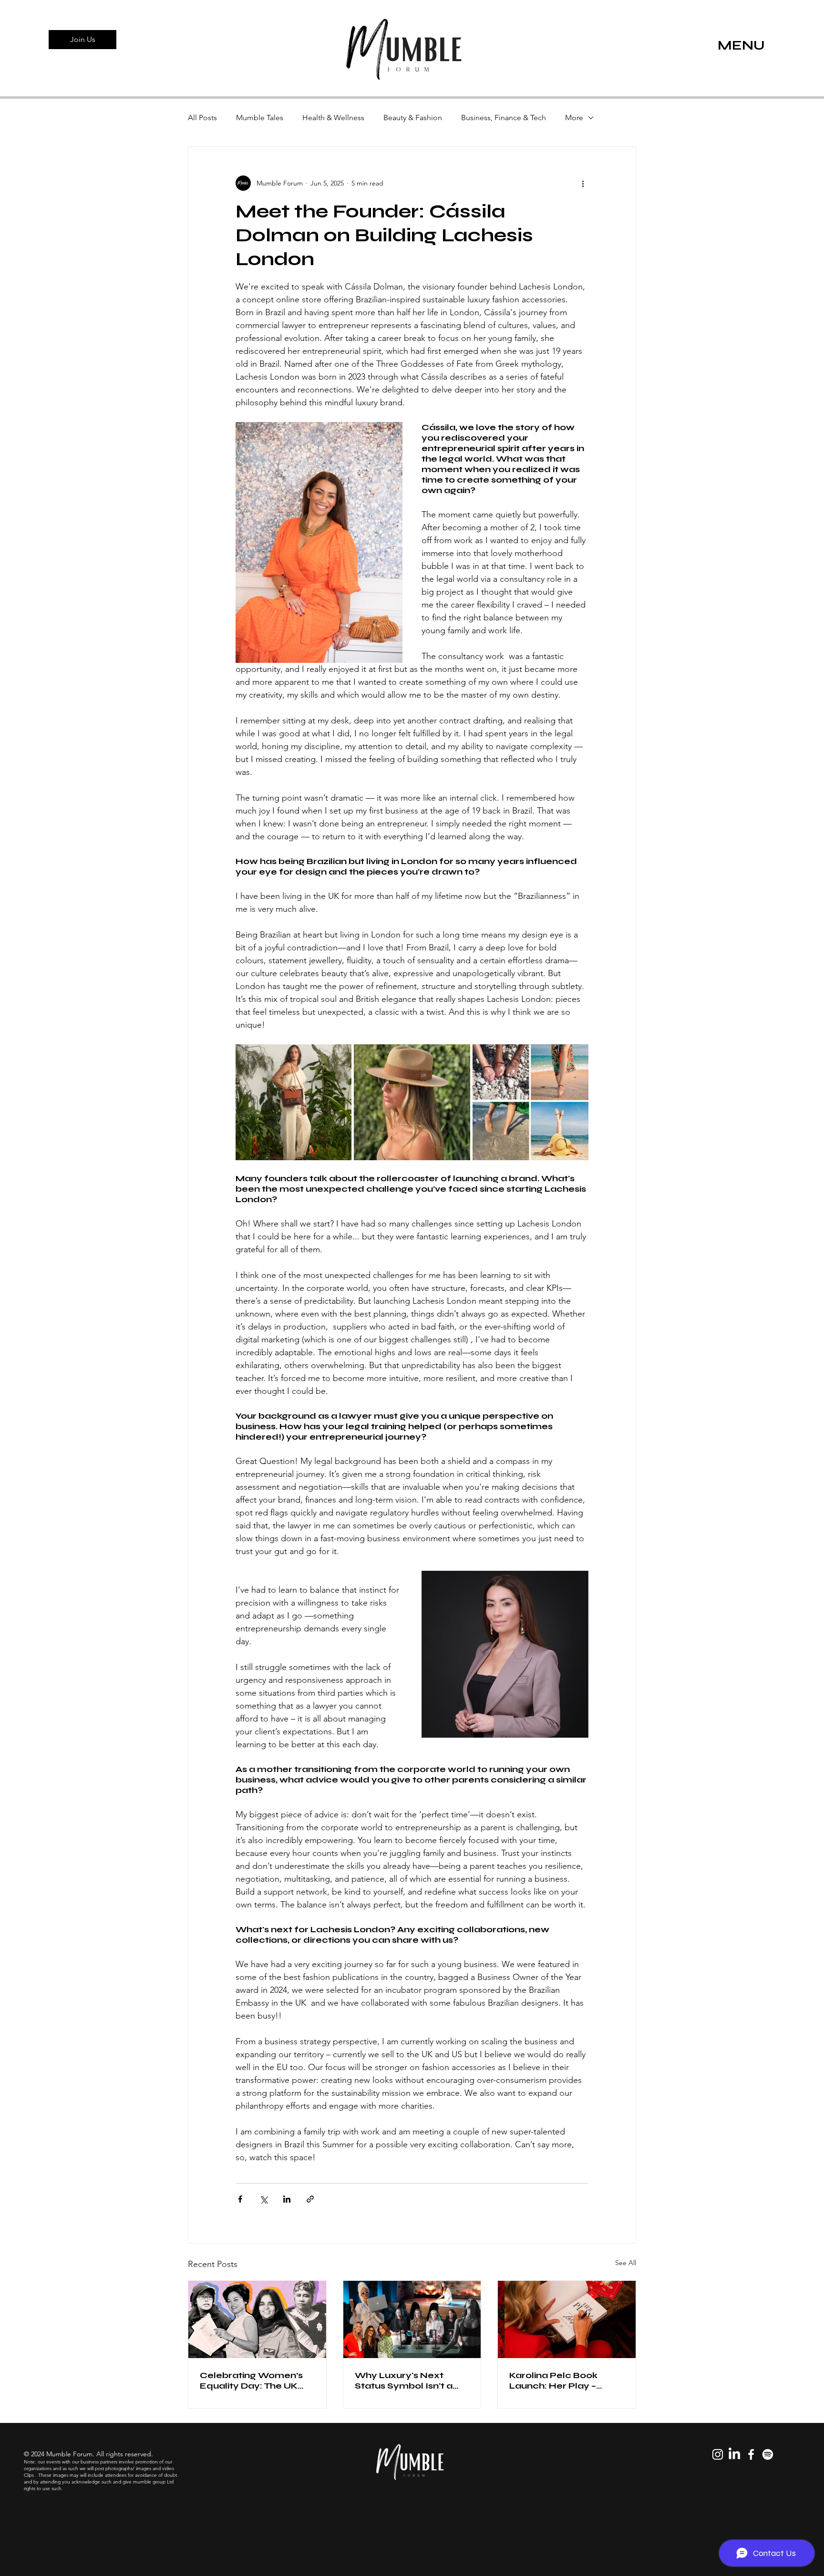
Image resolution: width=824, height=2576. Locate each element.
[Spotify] (768, 2454)
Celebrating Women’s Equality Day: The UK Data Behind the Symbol (257, 2380)
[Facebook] (751, 2454)
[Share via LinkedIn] (287, 2199)
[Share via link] (310, 2199)
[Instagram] (718, 2454)
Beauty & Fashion (413, 118)
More (574, 118)
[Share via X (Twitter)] (263, 2199)
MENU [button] (741, 45)
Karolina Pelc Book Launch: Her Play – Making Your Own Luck (562, 2380)
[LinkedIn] (734, 2454)
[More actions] (583, 183)
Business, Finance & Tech (504, 118)
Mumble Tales (260, 118)
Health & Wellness (333, 118)
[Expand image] (294, 1102)
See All (626, 2263)
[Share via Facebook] (240, 2199)
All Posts (202, 118)
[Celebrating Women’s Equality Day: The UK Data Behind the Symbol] (257, 2319)
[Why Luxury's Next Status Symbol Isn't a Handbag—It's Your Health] (412, 2319)
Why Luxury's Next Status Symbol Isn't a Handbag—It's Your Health (404, 2380)
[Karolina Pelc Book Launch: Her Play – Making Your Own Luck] (567, 2319)
